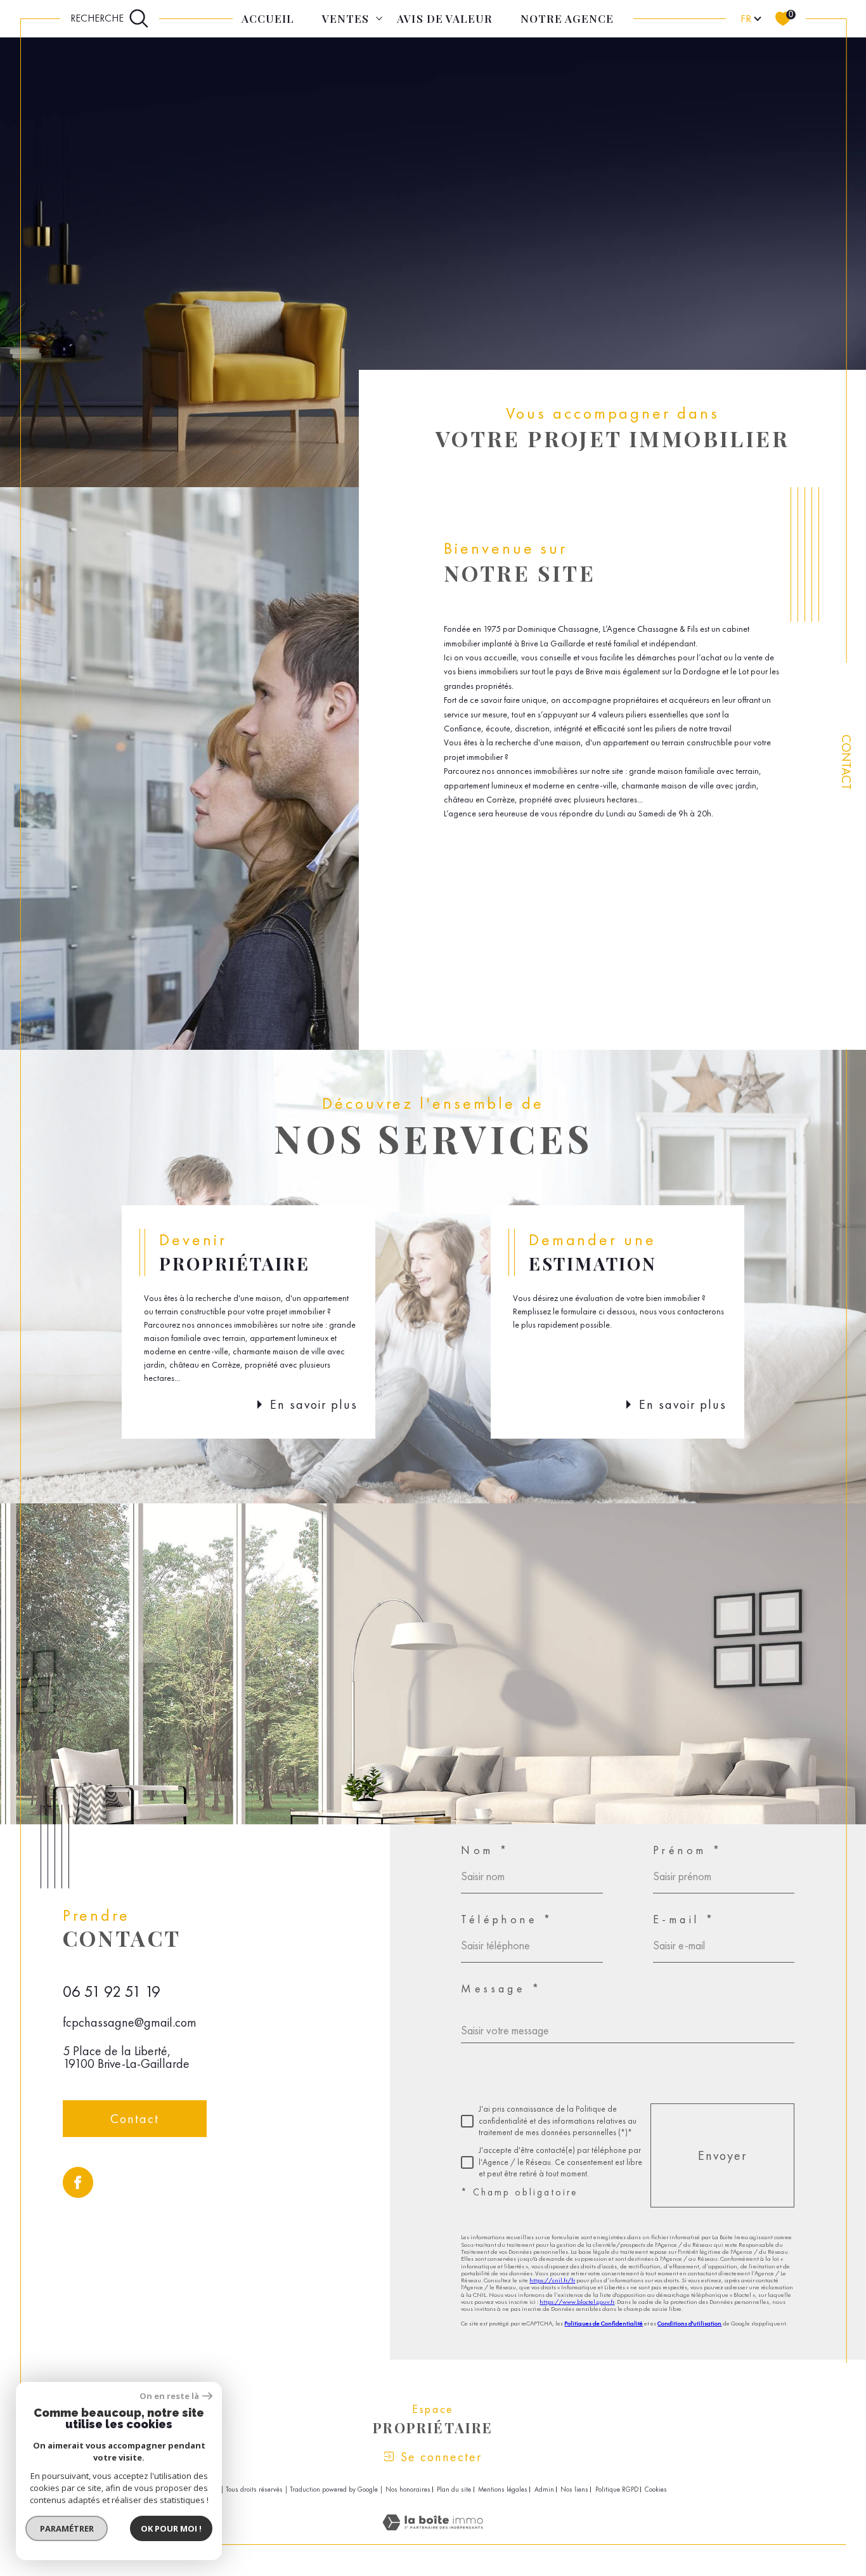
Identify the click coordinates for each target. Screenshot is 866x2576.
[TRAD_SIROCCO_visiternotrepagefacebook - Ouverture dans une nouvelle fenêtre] (78, 2182)
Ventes (346, 18)
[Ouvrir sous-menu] (379, 17)
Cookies (656, 2489)
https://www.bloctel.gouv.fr (577, 2302)
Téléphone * (507, 1919)
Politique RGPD (617, 2489)
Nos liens (574, 2489)
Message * (501, 1989)
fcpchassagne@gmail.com (130, 2022)
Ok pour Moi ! (171, 2528)
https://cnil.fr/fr (552, 2280)
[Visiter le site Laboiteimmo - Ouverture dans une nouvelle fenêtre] (433, 2537)
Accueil (268, 18)
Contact (846, 762)
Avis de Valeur (444, 18)
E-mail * (684, 1919)
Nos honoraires (408, 2489)
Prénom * (688, 1850)
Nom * (485, 1850)
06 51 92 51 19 (112, 1991)
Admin (544, 2489)
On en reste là (169, 2396)
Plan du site (454, 2489)
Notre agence (567, 18)
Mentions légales (503, 2489)
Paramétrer (67, 2528)
